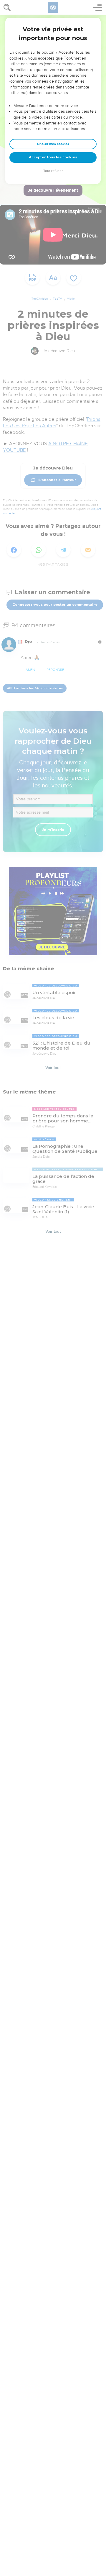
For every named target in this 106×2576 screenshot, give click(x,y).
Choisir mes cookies (53, 144)
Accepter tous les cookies (53, 157)
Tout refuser (53, 171)
